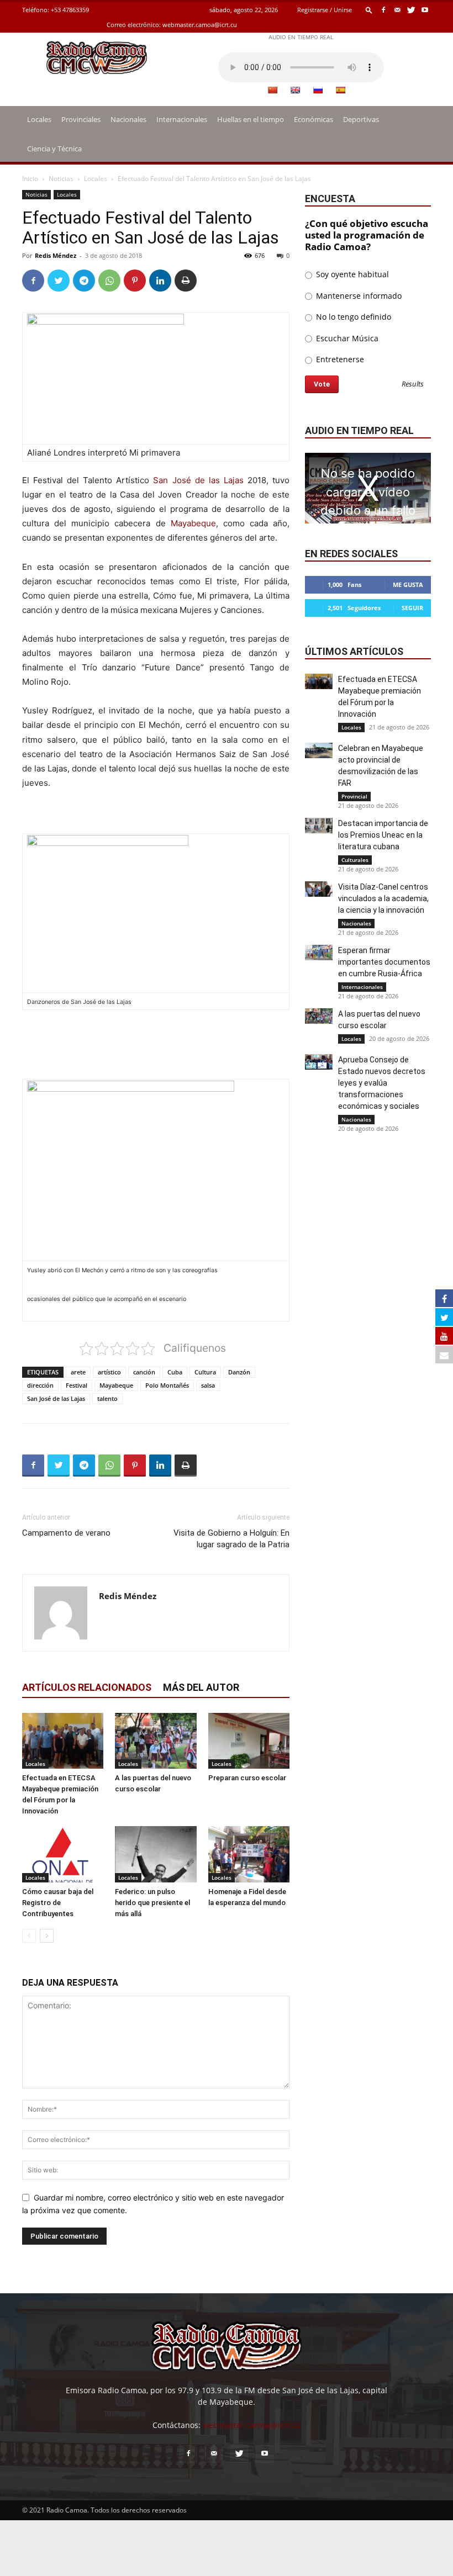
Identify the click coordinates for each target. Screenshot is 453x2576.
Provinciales (81, 119)
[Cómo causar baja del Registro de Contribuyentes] (63, 1854)
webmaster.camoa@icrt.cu (200, 25)
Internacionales (182, 119)
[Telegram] (84, 281)
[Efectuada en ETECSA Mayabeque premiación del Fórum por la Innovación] (63, 1741)
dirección (40, 1385)
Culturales (355, 860)
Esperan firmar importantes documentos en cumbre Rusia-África (384, 962)
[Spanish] (340, 90)
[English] (295, 90)
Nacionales (128, 119)
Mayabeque (193, 523)
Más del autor (201, 1687)
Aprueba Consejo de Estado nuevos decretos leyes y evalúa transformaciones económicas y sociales (382, 1083)
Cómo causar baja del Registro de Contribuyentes (58, 1903)
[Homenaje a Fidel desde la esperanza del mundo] (249, 1854)
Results (413, 385)
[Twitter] (411, 10)
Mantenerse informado (358, 296)
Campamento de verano (66, 1533)
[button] (369, 10)
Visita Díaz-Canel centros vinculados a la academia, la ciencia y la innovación (383, 898)
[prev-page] (29, 1936)
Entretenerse (339, 359)
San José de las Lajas (198, 480)
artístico (109, 1372)
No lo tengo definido (352, 317)
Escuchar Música (346, 338)
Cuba (175, 1372)
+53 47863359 (70, 10)
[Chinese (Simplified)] (272, 90)
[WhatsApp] (109, 281)
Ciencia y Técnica (54, 149)
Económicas (314, 119)
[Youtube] (425, 10)
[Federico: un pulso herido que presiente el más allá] (156, 1854)
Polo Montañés (167, 1385)
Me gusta (408, 585)
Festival (77, 1385)
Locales (39, 119)
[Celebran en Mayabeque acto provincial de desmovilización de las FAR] (319, 750)
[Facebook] (383, 10)
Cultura (205, 1372)
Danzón (239, 1372)
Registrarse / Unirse (325, 10)
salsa (208, 1385)
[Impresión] (186, 281)
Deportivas (361, 119)
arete (78, 1372)
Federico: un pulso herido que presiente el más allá (152, 1903)
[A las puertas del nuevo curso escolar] (156, 1741)
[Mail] (397, 10)
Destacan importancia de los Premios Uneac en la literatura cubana (383, 835)
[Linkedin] (160, 281)
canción (144, 1372)
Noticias (61, 179)
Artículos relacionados (87, 1687)
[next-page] (47, 1936)
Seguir (412, 608)
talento (107, 1398)
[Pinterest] (135, 281)
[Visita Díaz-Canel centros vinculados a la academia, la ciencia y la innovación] (319, 889)
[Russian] (318, 90)
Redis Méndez (56, 255)
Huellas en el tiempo (251, 119)
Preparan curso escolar (247, 1778)
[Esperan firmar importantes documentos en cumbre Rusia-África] (319, 953)
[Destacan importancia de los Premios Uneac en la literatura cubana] (319, 826)
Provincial (354, 796)
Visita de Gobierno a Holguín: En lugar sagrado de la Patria (231, 1539)
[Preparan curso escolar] (249, 1741)
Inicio (30, 179)
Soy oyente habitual (351, 274)
